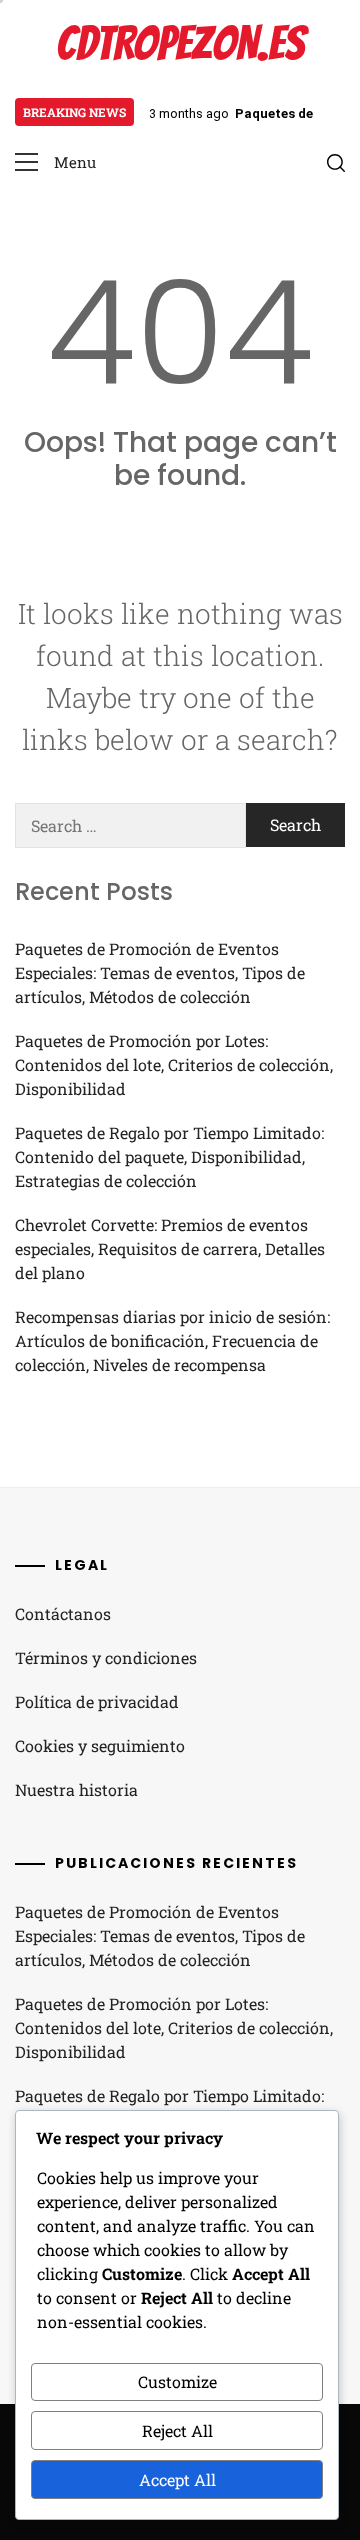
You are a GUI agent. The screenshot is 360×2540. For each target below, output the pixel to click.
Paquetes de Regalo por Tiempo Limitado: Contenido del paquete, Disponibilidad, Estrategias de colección (169, 1156)
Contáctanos (63, 1613)
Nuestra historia (76, 1789)
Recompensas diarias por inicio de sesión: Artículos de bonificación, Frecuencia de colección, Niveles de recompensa (172, 1340)
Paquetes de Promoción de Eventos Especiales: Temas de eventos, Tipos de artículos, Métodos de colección (160, 972)
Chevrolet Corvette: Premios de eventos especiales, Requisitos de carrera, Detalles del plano (170, 1248)
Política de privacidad (97, 1701)
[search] (336, 163)
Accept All (177, 2479)
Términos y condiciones (106, 1657)
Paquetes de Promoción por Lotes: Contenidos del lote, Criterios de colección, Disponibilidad (174, 1064)
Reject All (177, 2430)
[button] (55, 162)
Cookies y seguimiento (100, 1745)
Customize (177, 2381)
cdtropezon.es (180, 43)
